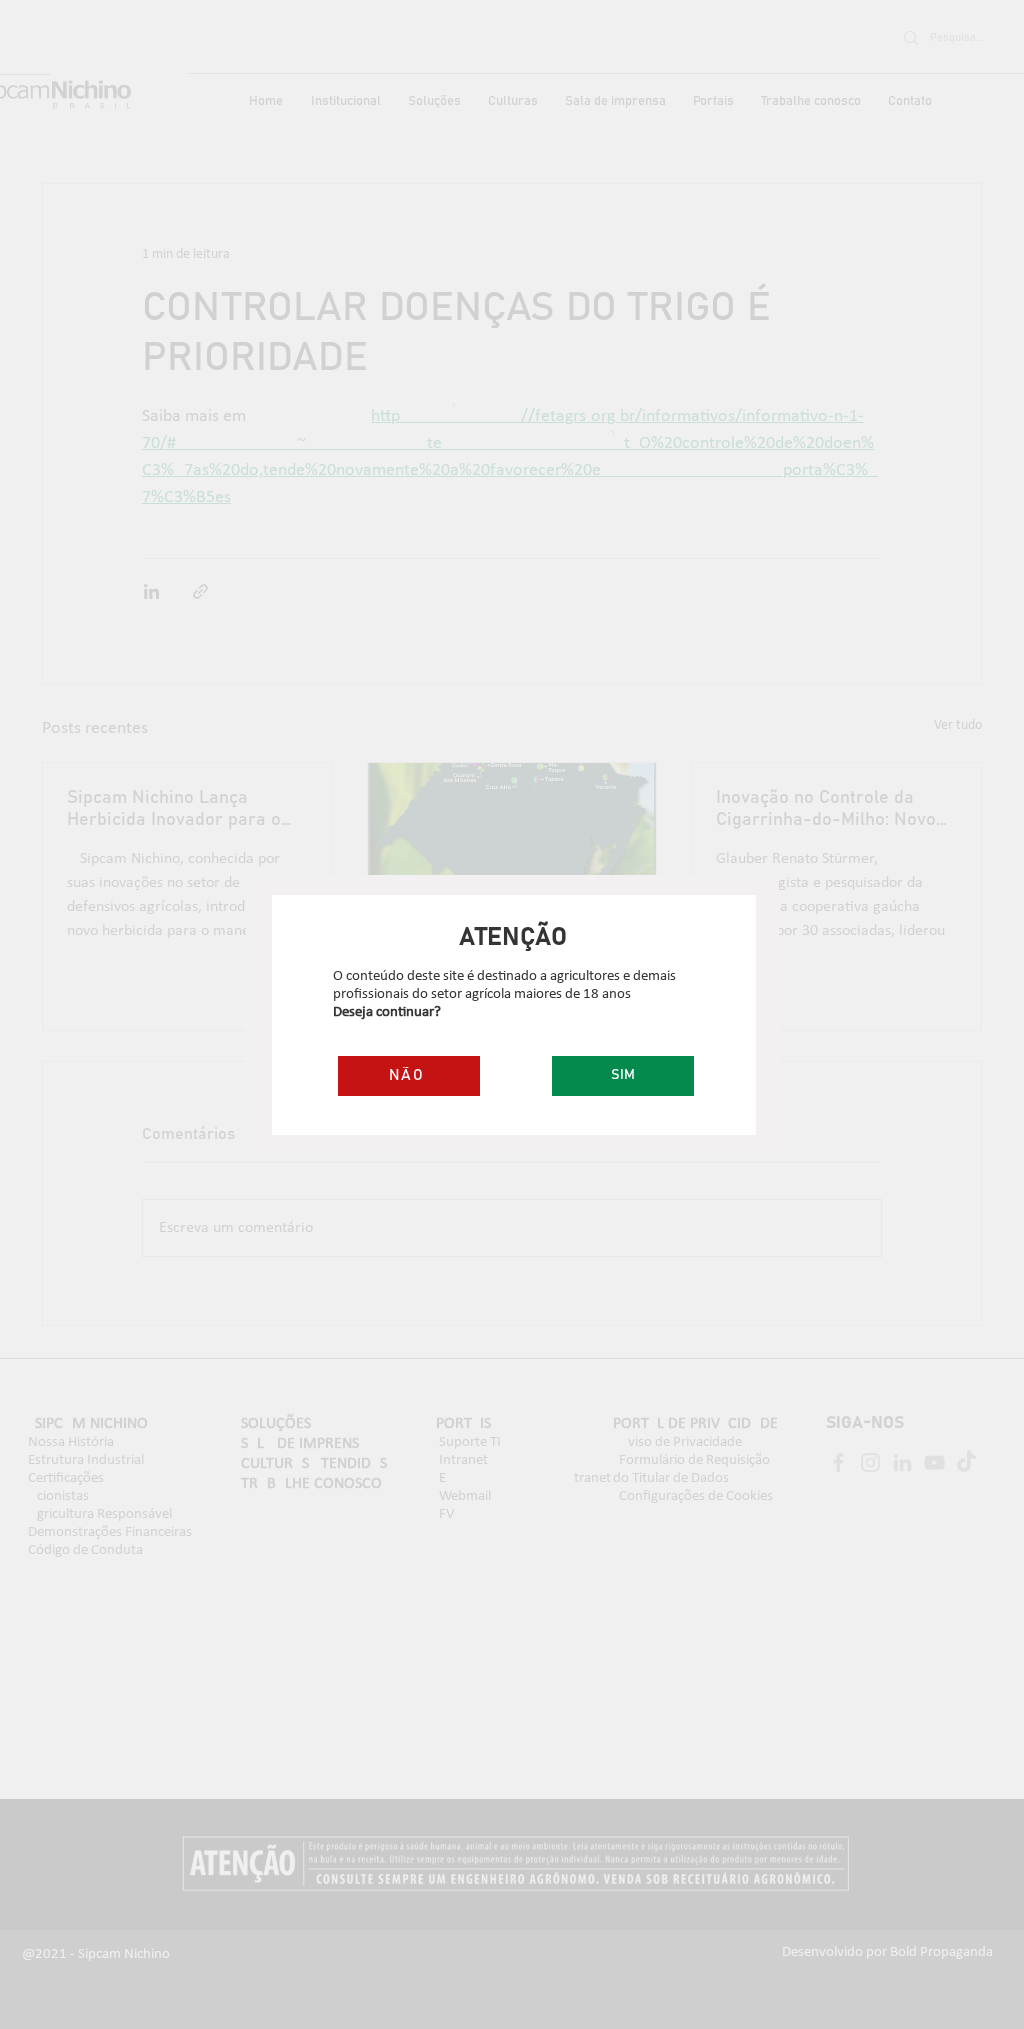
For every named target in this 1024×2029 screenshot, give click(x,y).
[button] (623, 1076)
